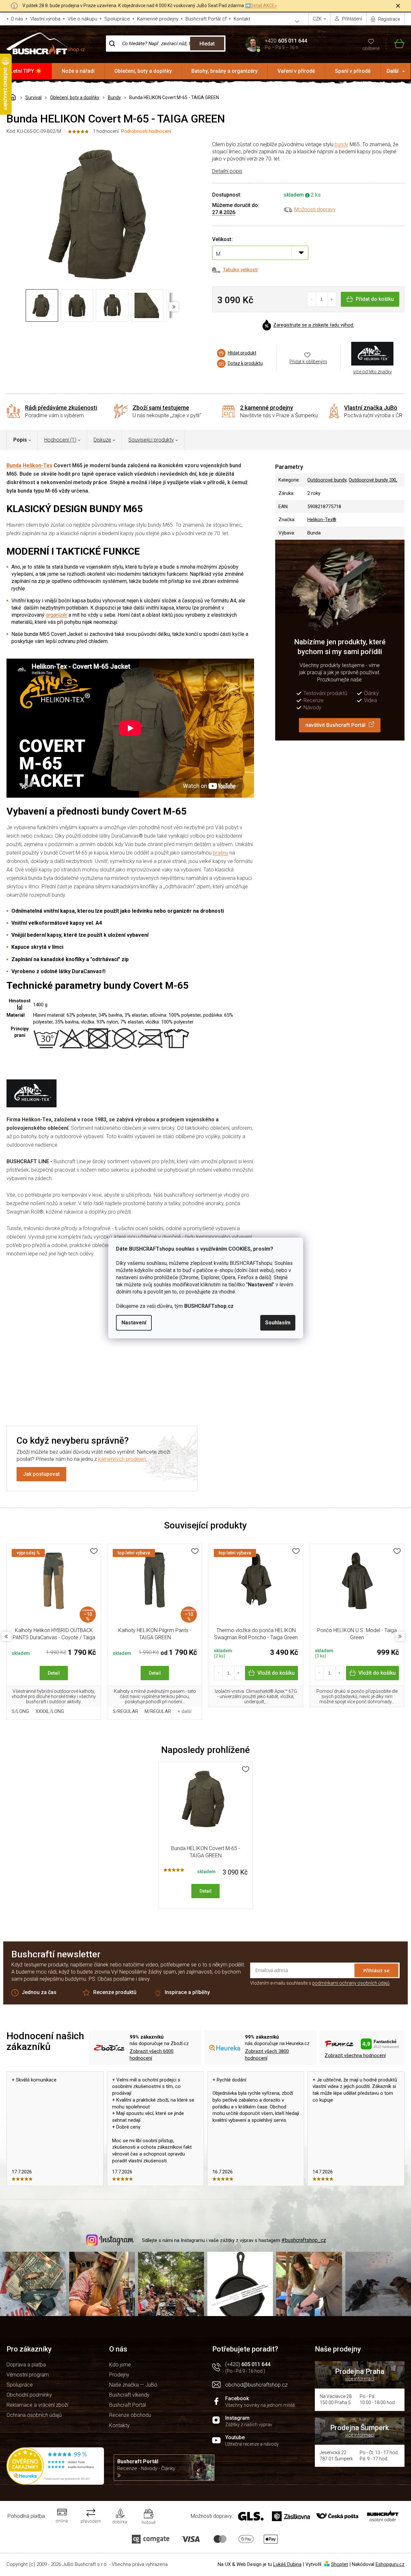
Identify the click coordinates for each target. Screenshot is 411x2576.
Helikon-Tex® (322, 520)
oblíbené (371, 48)
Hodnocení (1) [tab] (60, 440)
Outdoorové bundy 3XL (373, 480)
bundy (341, 144)
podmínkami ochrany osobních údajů (351, 1983)
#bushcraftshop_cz (304, 2240)
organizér (57, 615)
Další (392, 71)
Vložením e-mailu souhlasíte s (320, 1983)
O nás (17, 19)
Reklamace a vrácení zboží (37, 2405)
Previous (6, 1636)
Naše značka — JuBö (133, 2385)
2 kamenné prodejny (267, 408)
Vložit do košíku (276, 1673)
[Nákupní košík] (395, 44)
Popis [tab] (20, 440)
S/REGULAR (125, 1711)
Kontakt (242, 19)
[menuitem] (26, 71)
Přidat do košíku (375, 299)
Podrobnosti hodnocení (146, 131)
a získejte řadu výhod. (314, 325)
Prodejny (119, 2375)
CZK (318, 19)
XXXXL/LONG (50, 1711)
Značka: (372, 354)
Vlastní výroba (45, 19)
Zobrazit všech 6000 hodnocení (152, 2055)
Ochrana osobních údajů (34, 2415)
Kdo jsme (120, 2365)
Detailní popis (227, 171)
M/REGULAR (158, 1711)
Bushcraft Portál (203, 19)
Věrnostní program (28, 2375)
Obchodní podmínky (29, 2395)
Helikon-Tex (38, 465)
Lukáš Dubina (287, 2564)
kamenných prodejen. (123, 1459)
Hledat (207, 44)
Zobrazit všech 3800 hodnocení (267, 2055)
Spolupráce (117, 19)
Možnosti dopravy (315, 209)
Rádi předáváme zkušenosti (61, 408)
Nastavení (134, 1323)
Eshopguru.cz (390, 2564)
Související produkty (151, 440)
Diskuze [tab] (102, 440)
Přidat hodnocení (138, 1372)
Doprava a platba (26, 2365)
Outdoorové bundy (327, 480)
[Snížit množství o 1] (312, 299)
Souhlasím (278, 1323)
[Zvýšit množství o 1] (332, 299)
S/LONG (20, 1711)
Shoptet (340, 2564)
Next (400, 1636)
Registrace (389, 19)
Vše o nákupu (82, 19)
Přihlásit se (376, 1970)
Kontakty (119, 2425)
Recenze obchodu (130, 2415)
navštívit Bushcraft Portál (335, 725)
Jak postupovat (41, 1474)
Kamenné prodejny (158, 19)
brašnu (220, 853)
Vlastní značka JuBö (371, 408)
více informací (360, 2379)
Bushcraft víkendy (129, 2395)
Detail (54, 1673)
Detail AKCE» (264, 6)
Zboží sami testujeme (161, 408)
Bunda (14, 465)
